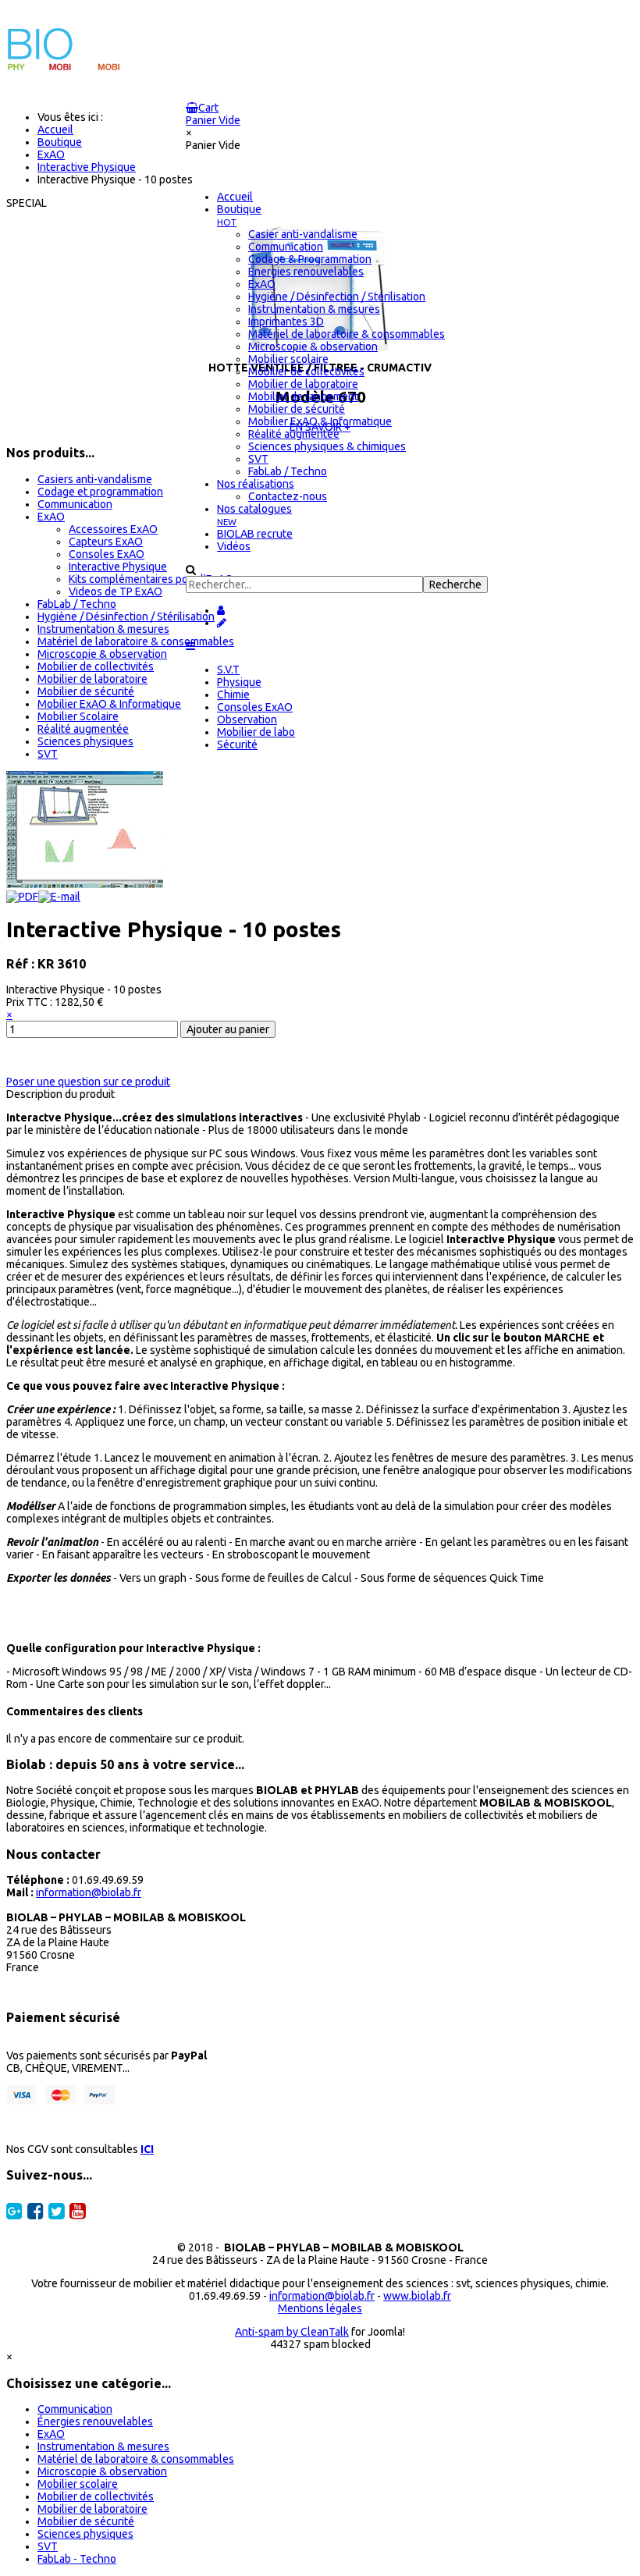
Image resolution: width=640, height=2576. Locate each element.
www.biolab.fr (417, 2296)
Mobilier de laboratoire (92, 679)
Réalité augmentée (83, 729)
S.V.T (228, 670)
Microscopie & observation (102, 654)
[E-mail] (59, 897)
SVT (48, 754)
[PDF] (22, 897)
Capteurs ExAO (106, 542)
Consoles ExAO (255, 707)
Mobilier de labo (256, 732)
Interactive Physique (118, 567)
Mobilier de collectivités (96, 666)
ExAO (51, 517)
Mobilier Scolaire (78, 716)
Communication (75, 504)
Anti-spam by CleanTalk (292, 2332)
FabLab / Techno (77, 604)
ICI (147, 2149)
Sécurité (237, 744)
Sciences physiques (85, 741)
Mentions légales (320, 2308)
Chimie (233, 695)
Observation (247, 720)
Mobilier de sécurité (86, 691)
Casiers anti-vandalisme (95, 479)
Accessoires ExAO (113, 529)
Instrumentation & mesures (103, 629)
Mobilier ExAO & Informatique (109, 704)
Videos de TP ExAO (116, 592)
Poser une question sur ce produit (88, 1082)
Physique (239, 682)
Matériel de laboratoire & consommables (136, 641)
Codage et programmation (100, 492)
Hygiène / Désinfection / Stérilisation (126, 616)
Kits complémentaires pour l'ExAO (151, 579)
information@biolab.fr (89, 1892)
